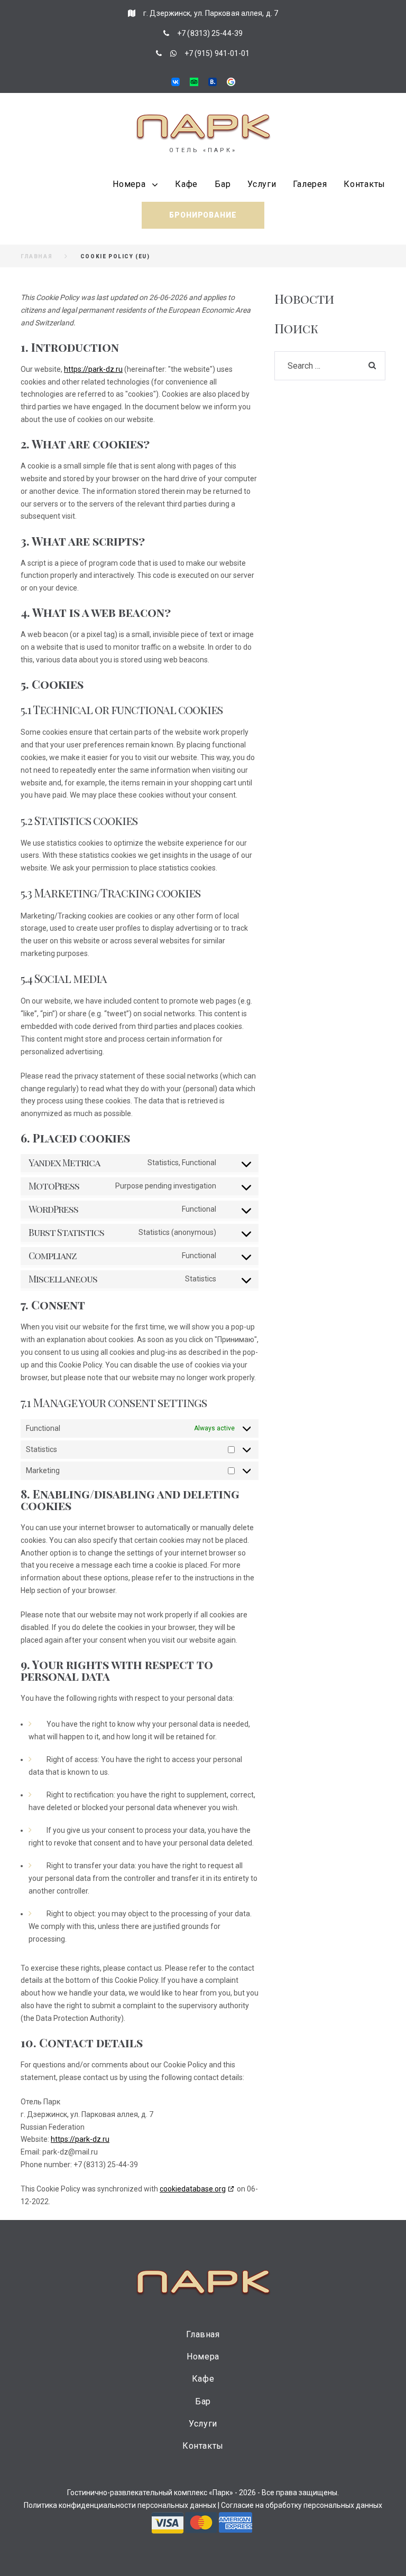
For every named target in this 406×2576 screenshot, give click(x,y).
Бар (223, 184)
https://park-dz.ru (93, 369)
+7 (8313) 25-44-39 (210, 33)
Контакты (365, 184)
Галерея (310, 184)
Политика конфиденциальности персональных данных (120, 2505)
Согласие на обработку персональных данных (302, 2505)
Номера (129, 184)
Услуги (262, 184)
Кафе (186, 184)
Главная (36, 256)
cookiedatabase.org (193, 2189)
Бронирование (203, 215)
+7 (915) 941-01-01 (217, 53)
